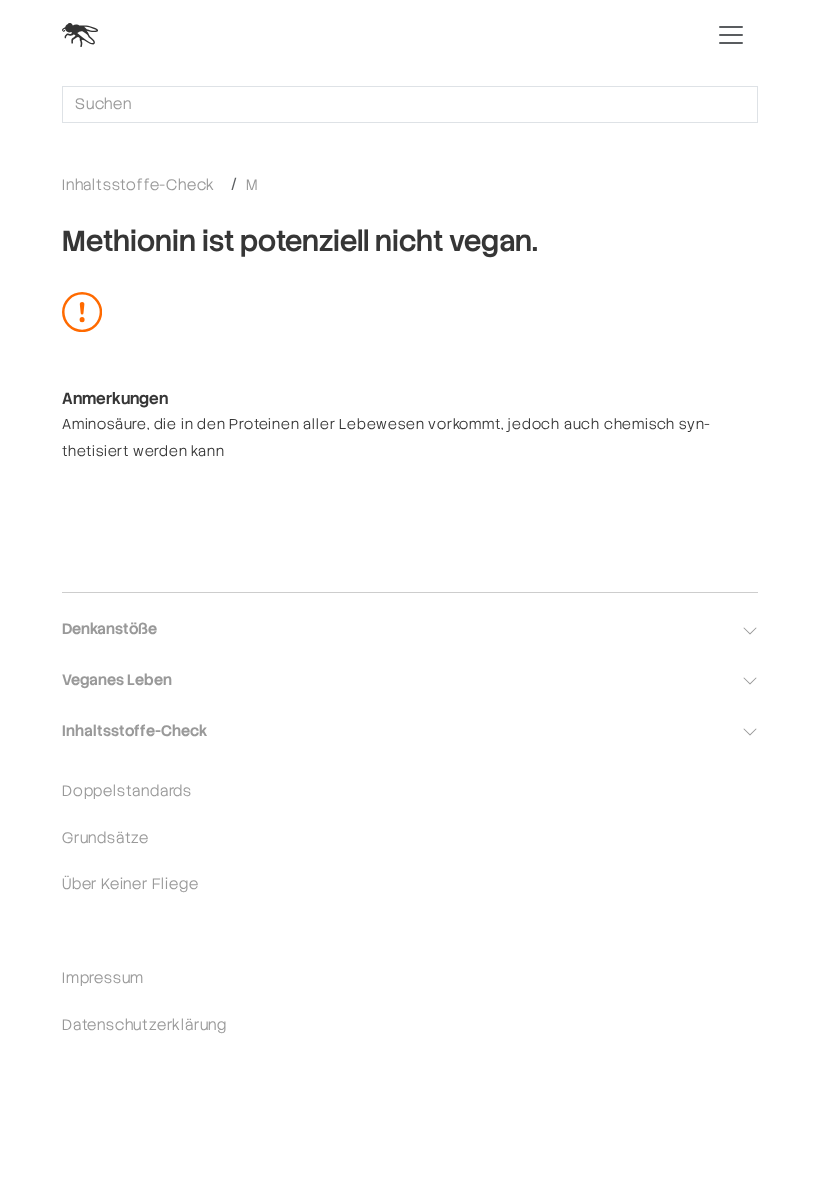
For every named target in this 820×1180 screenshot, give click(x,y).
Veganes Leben (117, 679)
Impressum (103, 977)
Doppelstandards (127, 790)
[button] (750, 631)
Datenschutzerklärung (144, 1024)
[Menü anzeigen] (731, 35)
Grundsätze (105, 837)
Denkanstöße (109, 628)
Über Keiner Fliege (130, 883)
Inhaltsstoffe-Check (138, 184)
